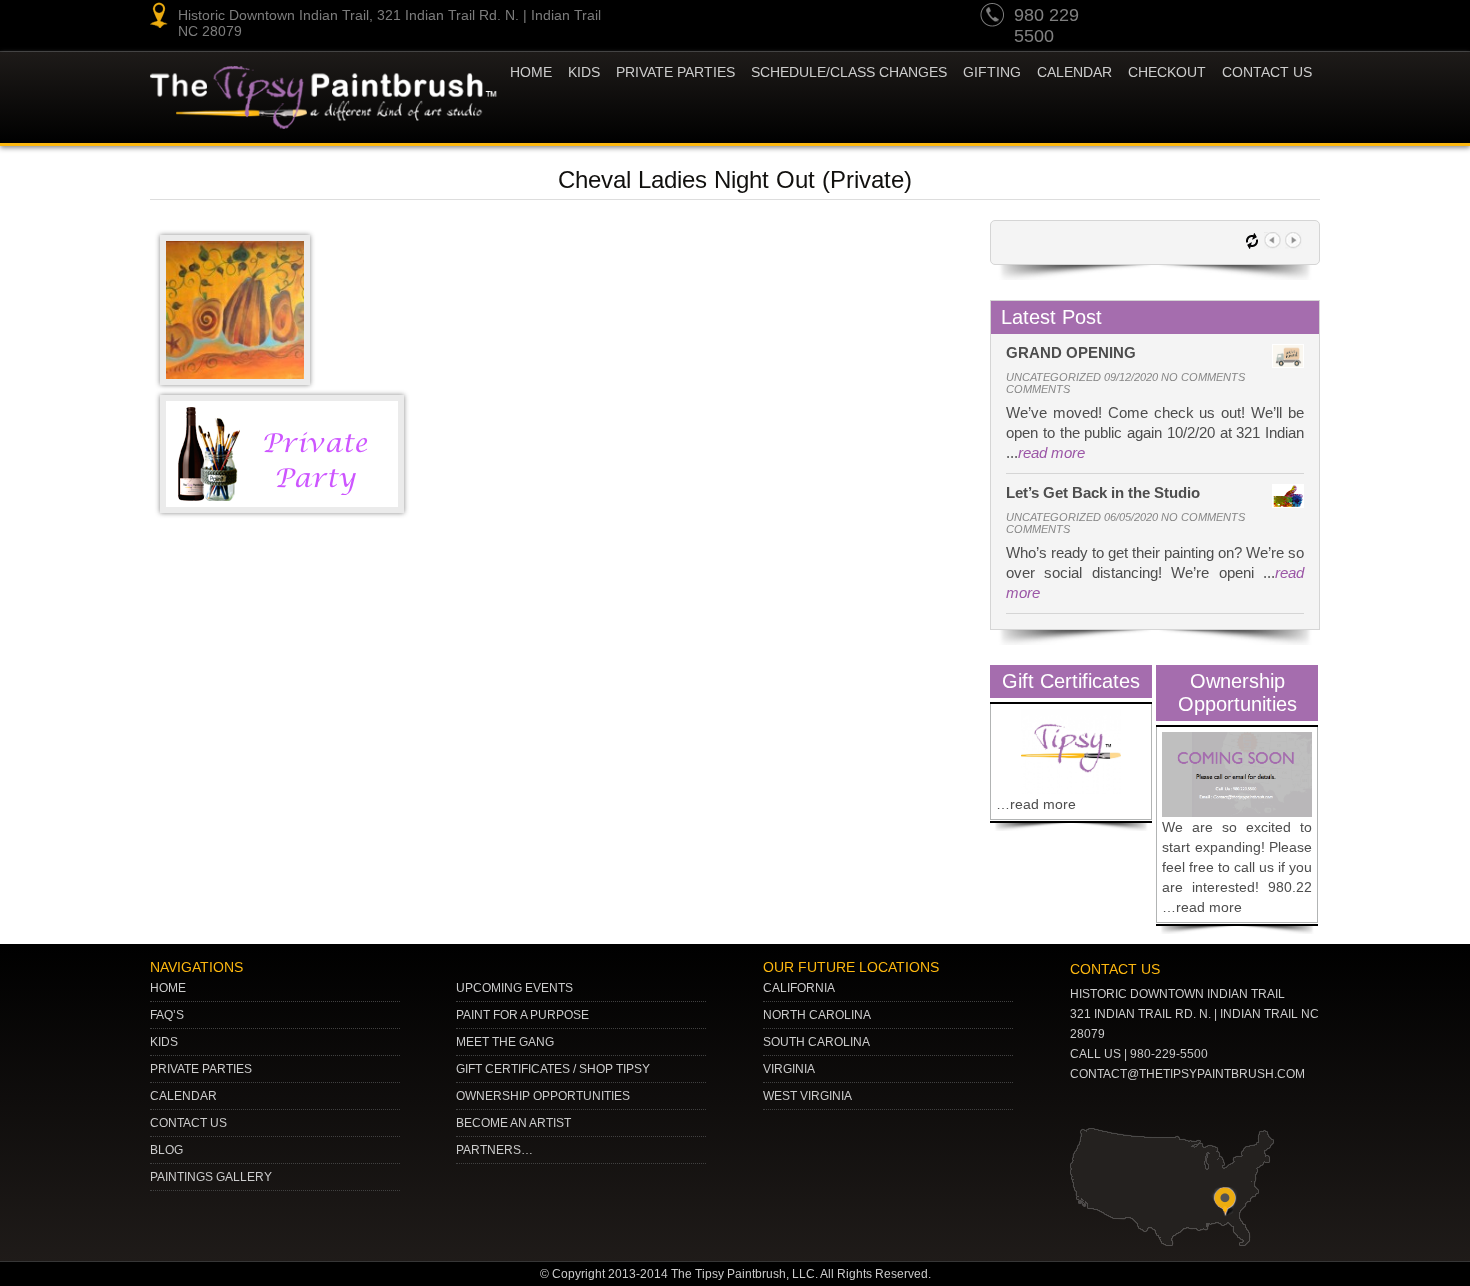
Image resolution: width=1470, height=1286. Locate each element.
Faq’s (167, 1015)
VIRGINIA (789, 1069)
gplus (1263, 18)
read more (1051, 452)
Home (531, 72)
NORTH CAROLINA (817, 1015)
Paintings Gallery (211, 1177)
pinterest (1187, 18)
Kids (164, 1042)
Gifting (992, 72)
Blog (166, 1150)
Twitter (1225, 18)
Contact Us (1267, 72)
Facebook (1301, 18)
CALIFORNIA (799, 988)
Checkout (1167, 72)
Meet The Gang (505, 1042)
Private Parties (675, 72)
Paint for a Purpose (522, 1015)
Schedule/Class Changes (849, 72)
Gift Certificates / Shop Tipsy (553, 1069)
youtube (1149, 18)
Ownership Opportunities (543, 1096)
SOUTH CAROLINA (816, 1042)
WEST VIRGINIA (807, 1096)
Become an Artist (513, 1123)
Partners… (494, 1150)
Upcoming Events (514, 988)
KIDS (584, 72)
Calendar (1074, 72)
